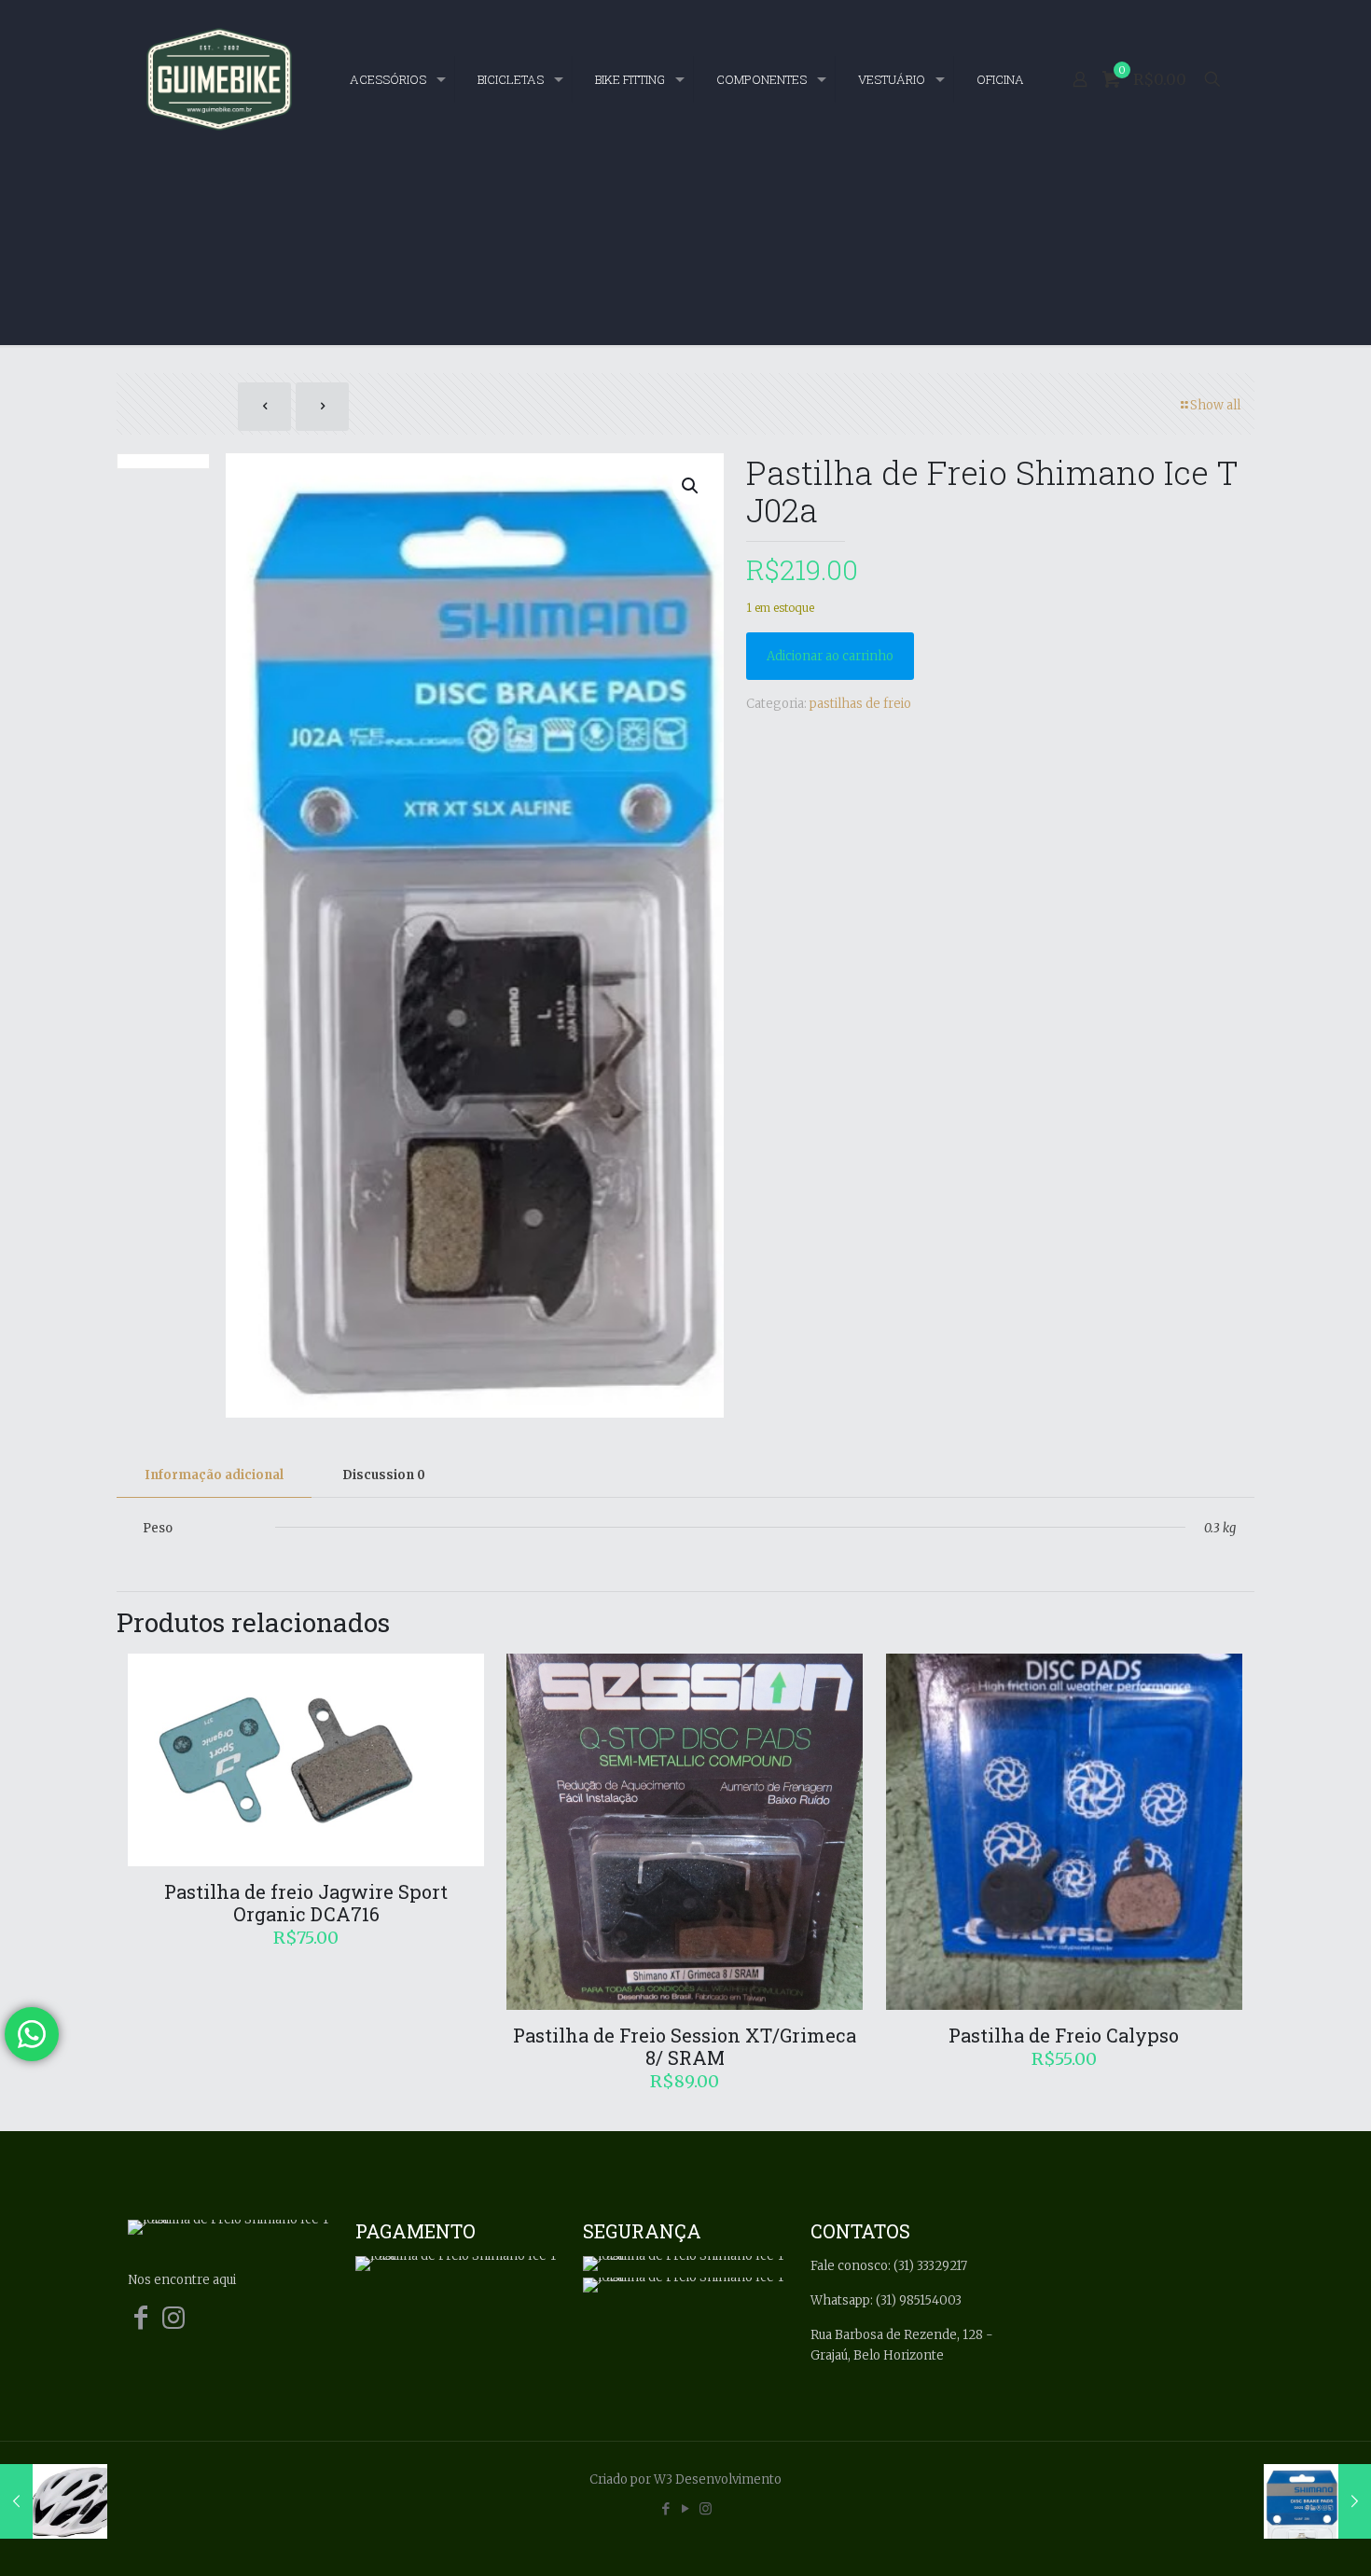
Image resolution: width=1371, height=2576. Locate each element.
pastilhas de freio (860, 704)
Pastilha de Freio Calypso (1064, 2035)
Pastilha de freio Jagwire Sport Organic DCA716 (306, 1903)
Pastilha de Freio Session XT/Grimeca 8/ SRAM (685, 2046)
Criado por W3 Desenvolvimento (685, 2479)
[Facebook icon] (666, 2508)
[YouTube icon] (686, 2508)
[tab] (214, 1476)
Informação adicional (214, 1475)
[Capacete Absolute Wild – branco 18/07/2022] (54, 2501)
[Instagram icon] (706, 2508)
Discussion (384, 1475)
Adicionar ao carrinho (830, 656)
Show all (1215, 405)
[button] (691, 486)
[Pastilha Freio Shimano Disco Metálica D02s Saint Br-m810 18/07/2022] (1317, 2501)
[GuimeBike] (219, 79)
